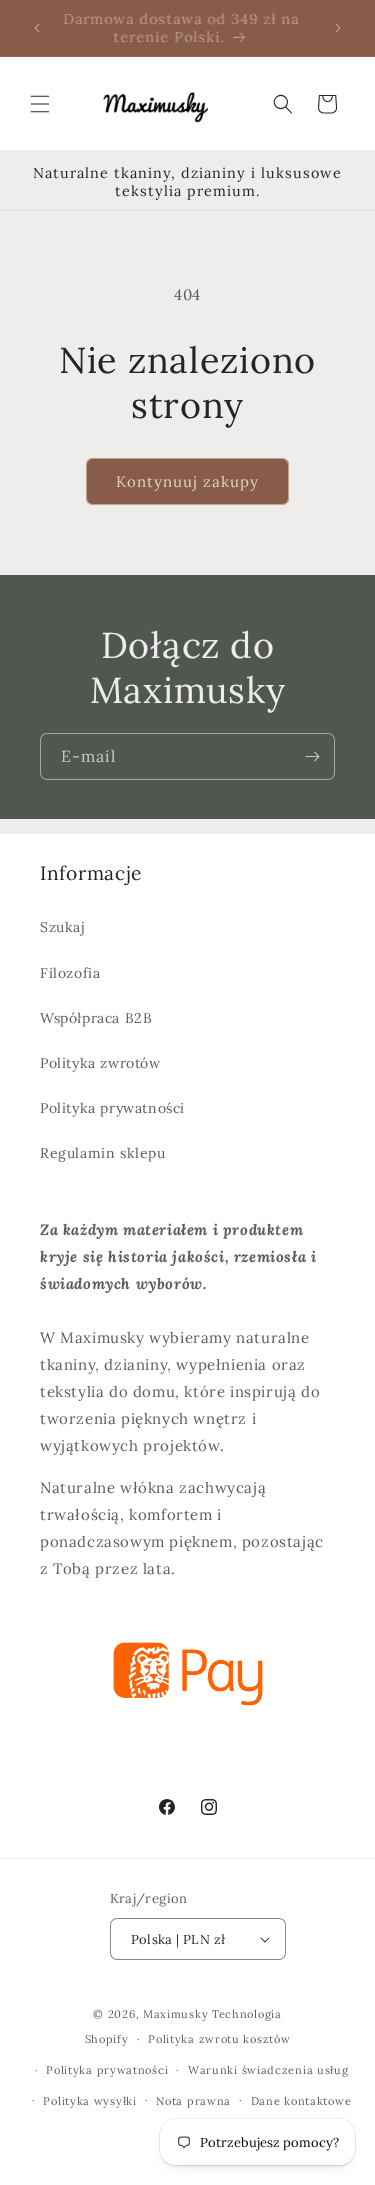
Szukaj (63, 927)
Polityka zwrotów (100, 1063)
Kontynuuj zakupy (187, 481)
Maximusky (175, 2014)
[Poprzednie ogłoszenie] (37, 28)
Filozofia (70, 973)
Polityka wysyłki (89, 2101)
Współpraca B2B (96, 1018)
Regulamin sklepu (103, 1153)
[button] (40, 104)
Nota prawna (193, 2101)
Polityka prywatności (112, 1108)
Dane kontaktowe (301, 2101)
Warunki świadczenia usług (268, 2070)
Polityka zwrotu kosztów (219, 2039)
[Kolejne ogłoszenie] (338, 28)
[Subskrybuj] (312, 756)
